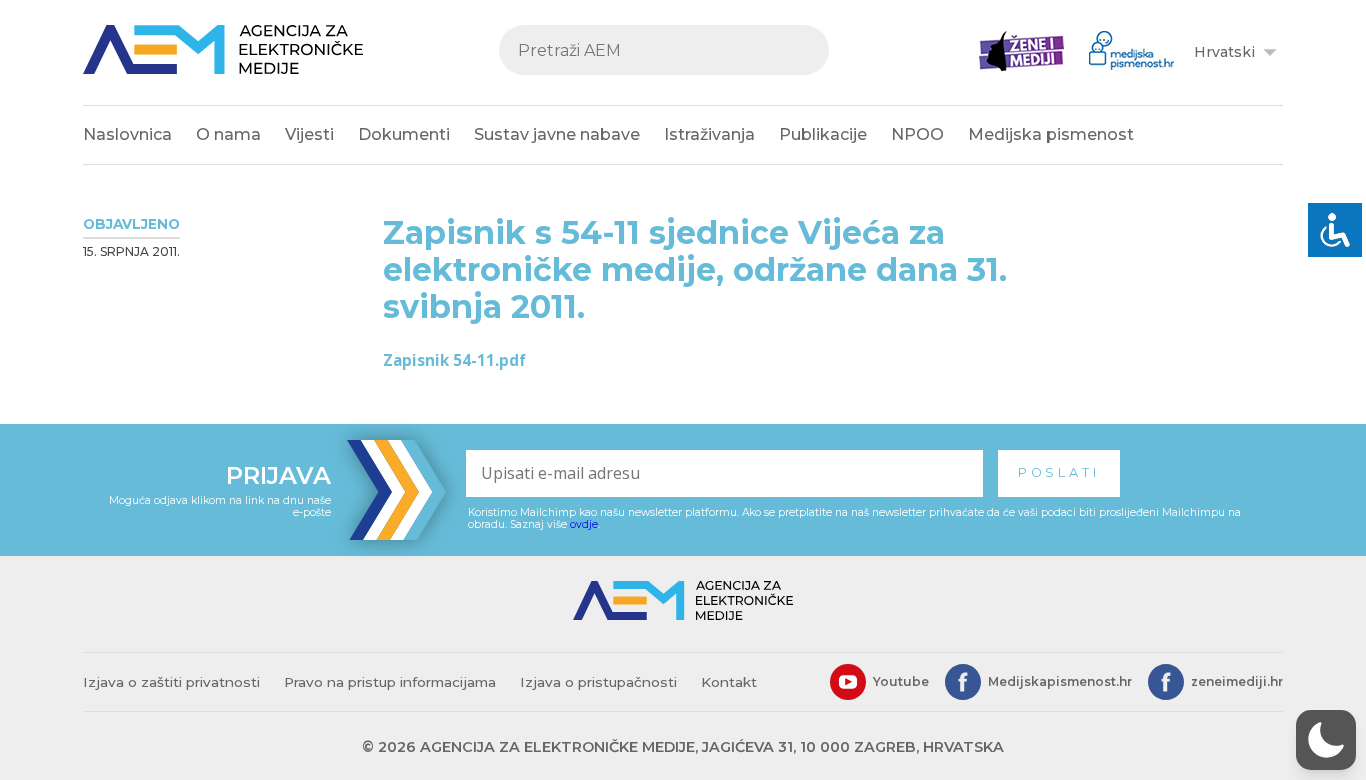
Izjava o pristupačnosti (598, 682)
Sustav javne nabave (557, 134)
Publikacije (823, 134)
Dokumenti (404, 134)
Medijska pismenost (1051, 134)
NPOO (917, 134)
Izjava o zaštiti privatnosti (171, 682)
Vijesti (309, 134)
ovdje (584, 524)
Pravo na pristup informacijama (390, 682)
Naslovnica (127, 134)
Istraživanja (709, 134)
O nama (228, 134)
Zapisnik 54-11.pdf (454, 360)
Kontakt (729, 682)
